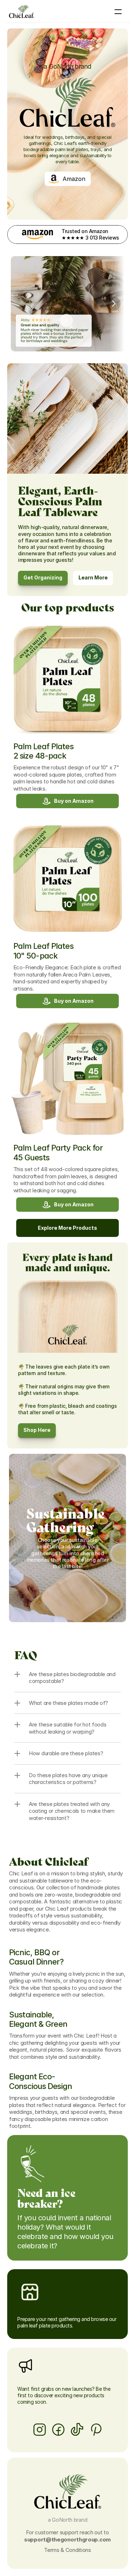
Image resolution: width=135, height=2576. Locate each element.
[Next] (113, 304)
